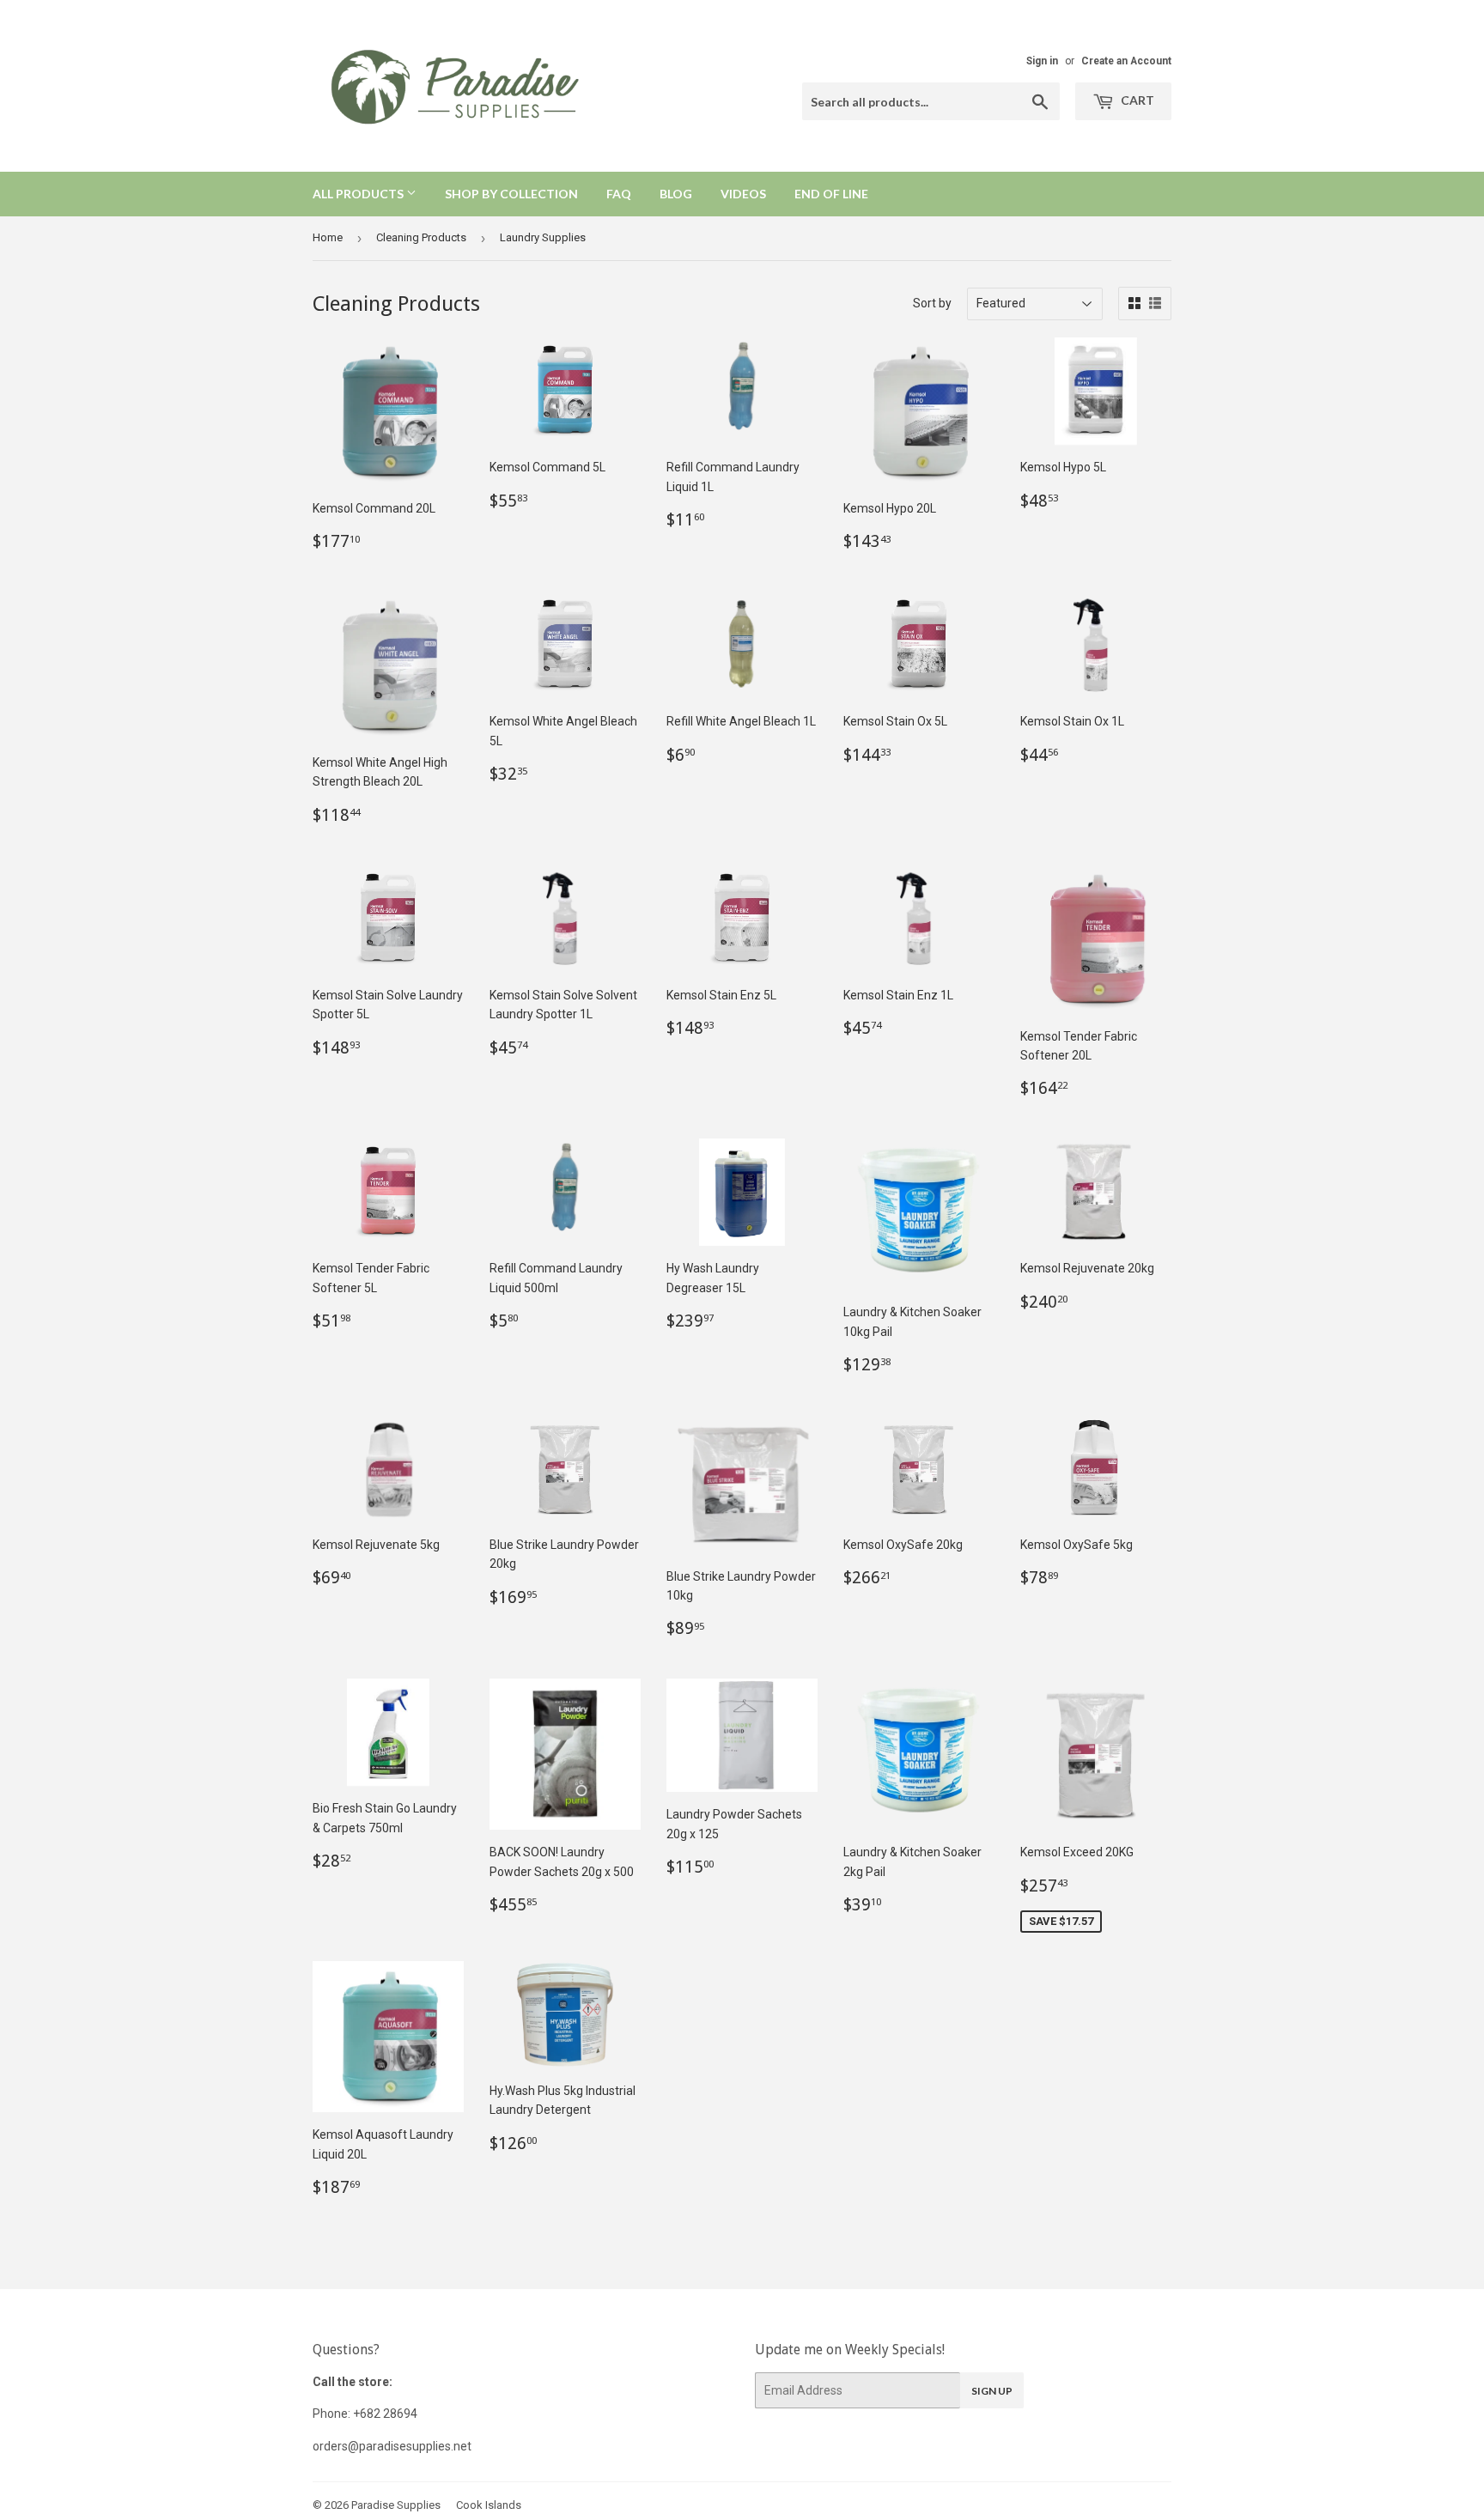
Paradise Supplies (396, 2505)
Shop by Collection (511, 194)
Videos (743, 194)
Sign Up (992, 2391)
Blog (676, 194)
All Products (359, 194)
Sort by (932, 303)
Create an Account (1126, 61)
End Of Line (831, 194)
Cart (1136, 100)
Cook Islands (489, 2505)
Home (328, 237)
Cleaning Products (421, 237)
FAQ (619, 194)
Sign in (1042, 61)
